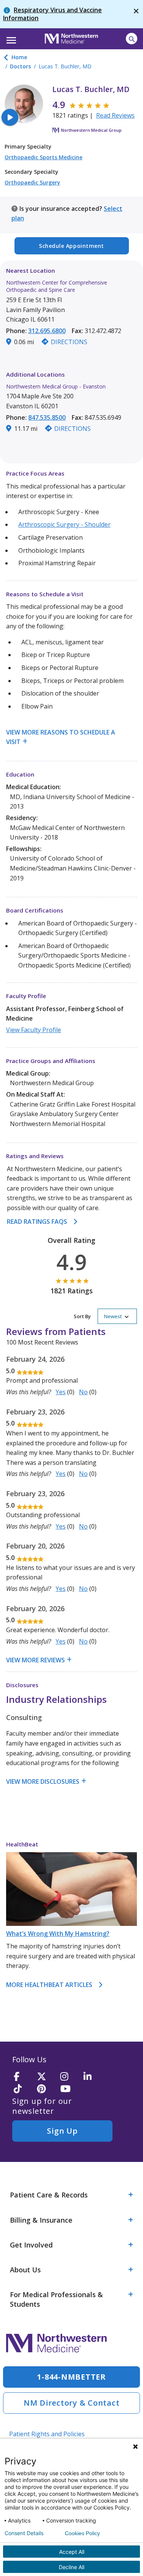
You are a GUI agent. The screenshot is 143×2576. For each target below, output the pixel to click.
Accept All (72, 2552)
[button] (10, 38)
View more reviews (35, 1660)
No (83, 1392)
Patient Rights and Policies (47, 2434)
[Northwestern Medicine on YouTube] (69, 2089)
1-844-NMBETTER (71, 2377)
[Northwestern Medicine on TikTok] (23, 2089)
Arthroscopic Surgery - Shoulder (64, 524)
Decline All (71, 2567)
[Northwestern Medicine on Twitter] (46, 2077)
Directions (69, 342)
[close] (136, 14)
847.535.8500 (47, 417)
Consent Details (24, 2533)
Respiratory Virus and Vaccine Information (52, 14)
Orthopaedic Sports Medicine (43, 157)
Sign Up (62, 2131)
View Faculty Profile (34, 1030)
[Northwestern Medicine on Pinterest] (46, 2089)
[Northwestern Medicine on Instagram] (69, 2077)
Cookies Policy (82, 2533)
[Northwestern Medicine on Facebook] (23, 2077)
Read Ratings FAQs (37, 1222)
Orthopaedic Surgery (32, 182)
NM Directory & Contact (72, 2403)
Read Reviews (115, 115)
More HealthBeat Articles (49, 1985)
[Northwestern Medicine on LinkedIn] (93, 2077)
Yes (61, 1392)
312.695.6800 (47, 331)
